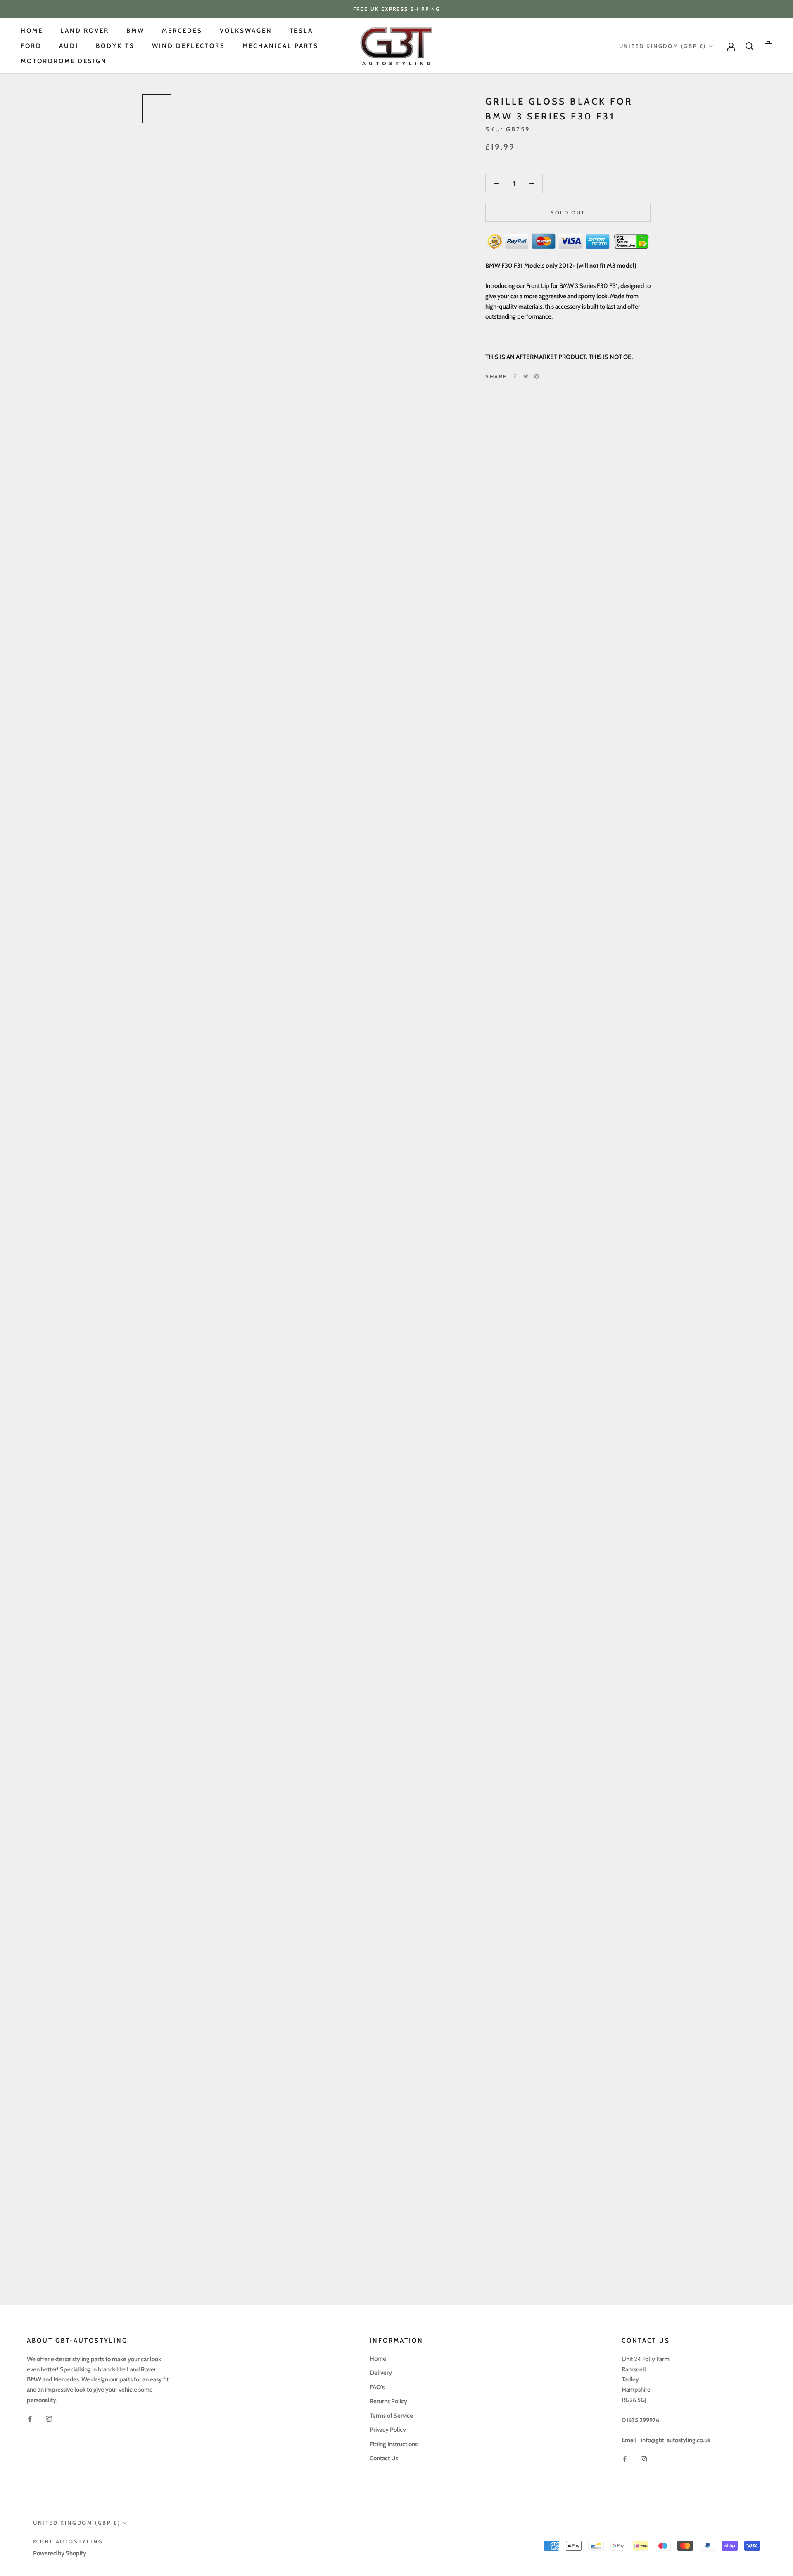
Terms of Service (391, 2416)
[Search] (750, 46)
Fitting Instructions (394, 2444)
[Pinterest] (537, 376)
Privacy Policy (388, 2430)
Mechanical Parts (280, 46)
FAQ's (377, 2387)
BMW (135, 31)
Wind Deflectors (189, 46)
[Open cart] (768, 46)
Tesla (301, 31)
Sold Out (568, 212)
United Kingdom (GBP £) (663, 46)
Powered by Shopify (60, 2553)
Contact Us (384, 2458)
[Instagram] (49, 2419)
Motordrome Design (64, 61)
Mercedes (182, 31)
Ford (31, 46)
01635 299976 (640, 2420)
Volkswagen (246, 31)
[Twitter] (526, 376)
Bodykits (115, 46)
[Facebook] (515, 376)
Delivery (381, 2373)
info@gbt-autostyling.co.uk (676, 2440)
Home (32, 31)
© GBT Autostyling (68, 2541)
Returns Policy (388, 2401)
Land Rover (85, 31)
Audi (69, 46)
